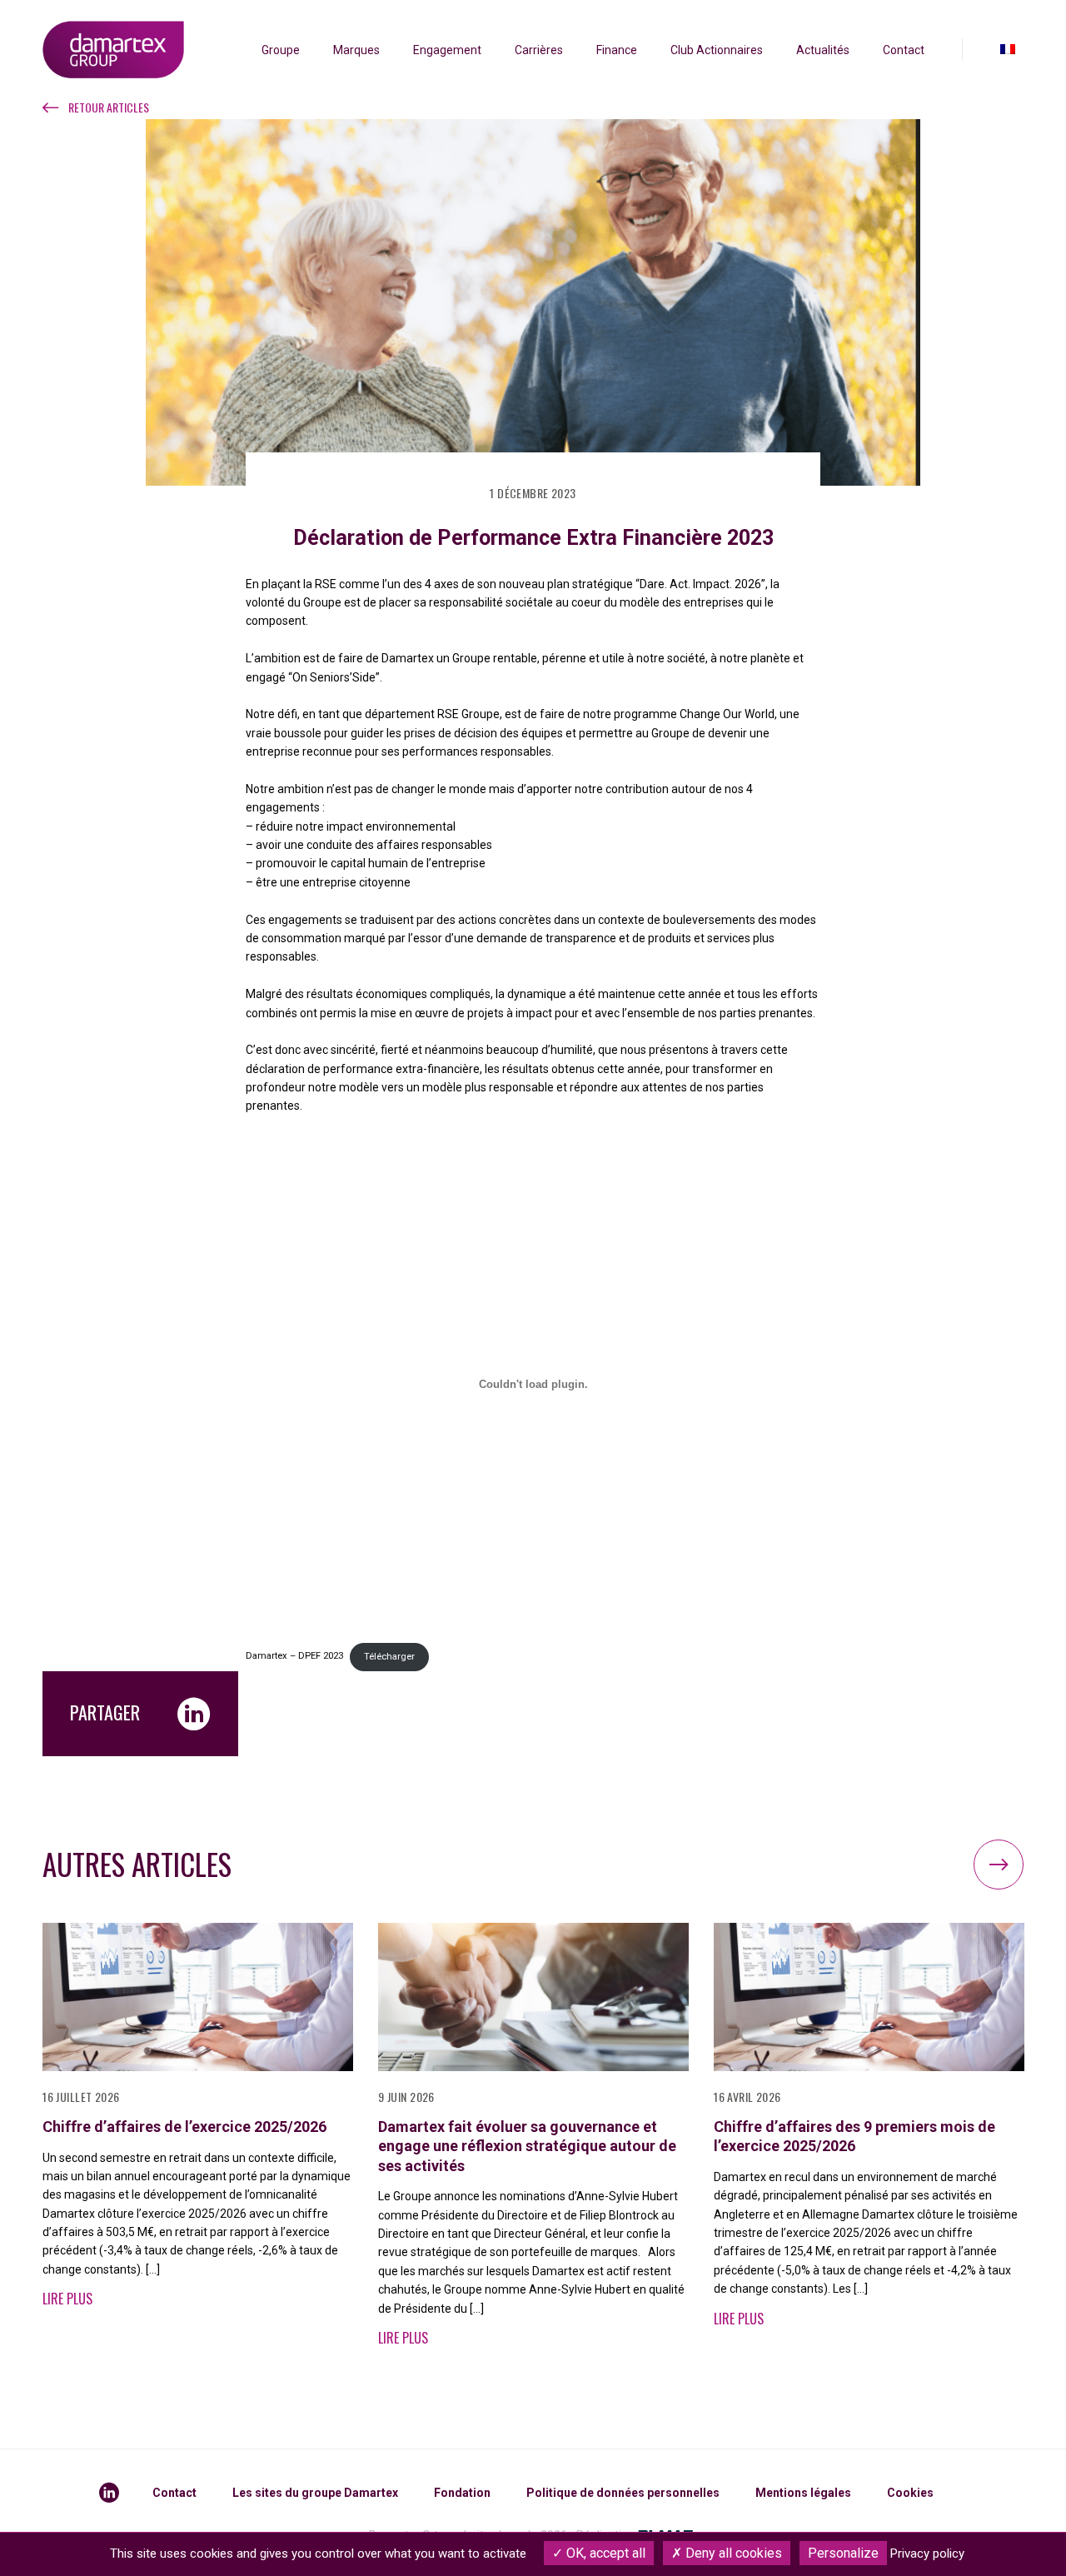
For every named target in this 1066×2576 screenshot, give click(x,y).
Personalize (843, 2553)
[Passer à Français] (1008, 50)
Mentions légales (803, 2493)
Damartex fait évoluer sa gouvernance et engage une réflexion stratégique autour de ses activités (527, 2146)
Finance (617, 50)
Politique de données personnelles (623, 2493)
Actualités (823, 50)
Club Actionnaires (717, 50)
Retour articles (109, 107)
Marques (356, 50)
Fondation (462, 2493)
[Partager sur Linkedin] (194, 1714)
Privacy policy (927, 2554)
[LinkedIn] (109, 2493)
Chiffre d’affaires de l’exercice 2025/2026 (184, 2127)
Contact (904, 50)
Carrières (539, 50)
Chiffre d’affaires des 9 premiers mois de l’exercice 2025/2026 (854, 2136)
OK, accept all (604, 2553)
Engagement (447, 50)
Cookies (910, 2493)
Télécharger (389, 1657)
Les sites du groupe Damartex (315, 2493)
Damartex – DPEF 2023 (294, 1657)
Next (999, 1865)
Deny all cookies (732, 2553)
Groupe (281, 50)
